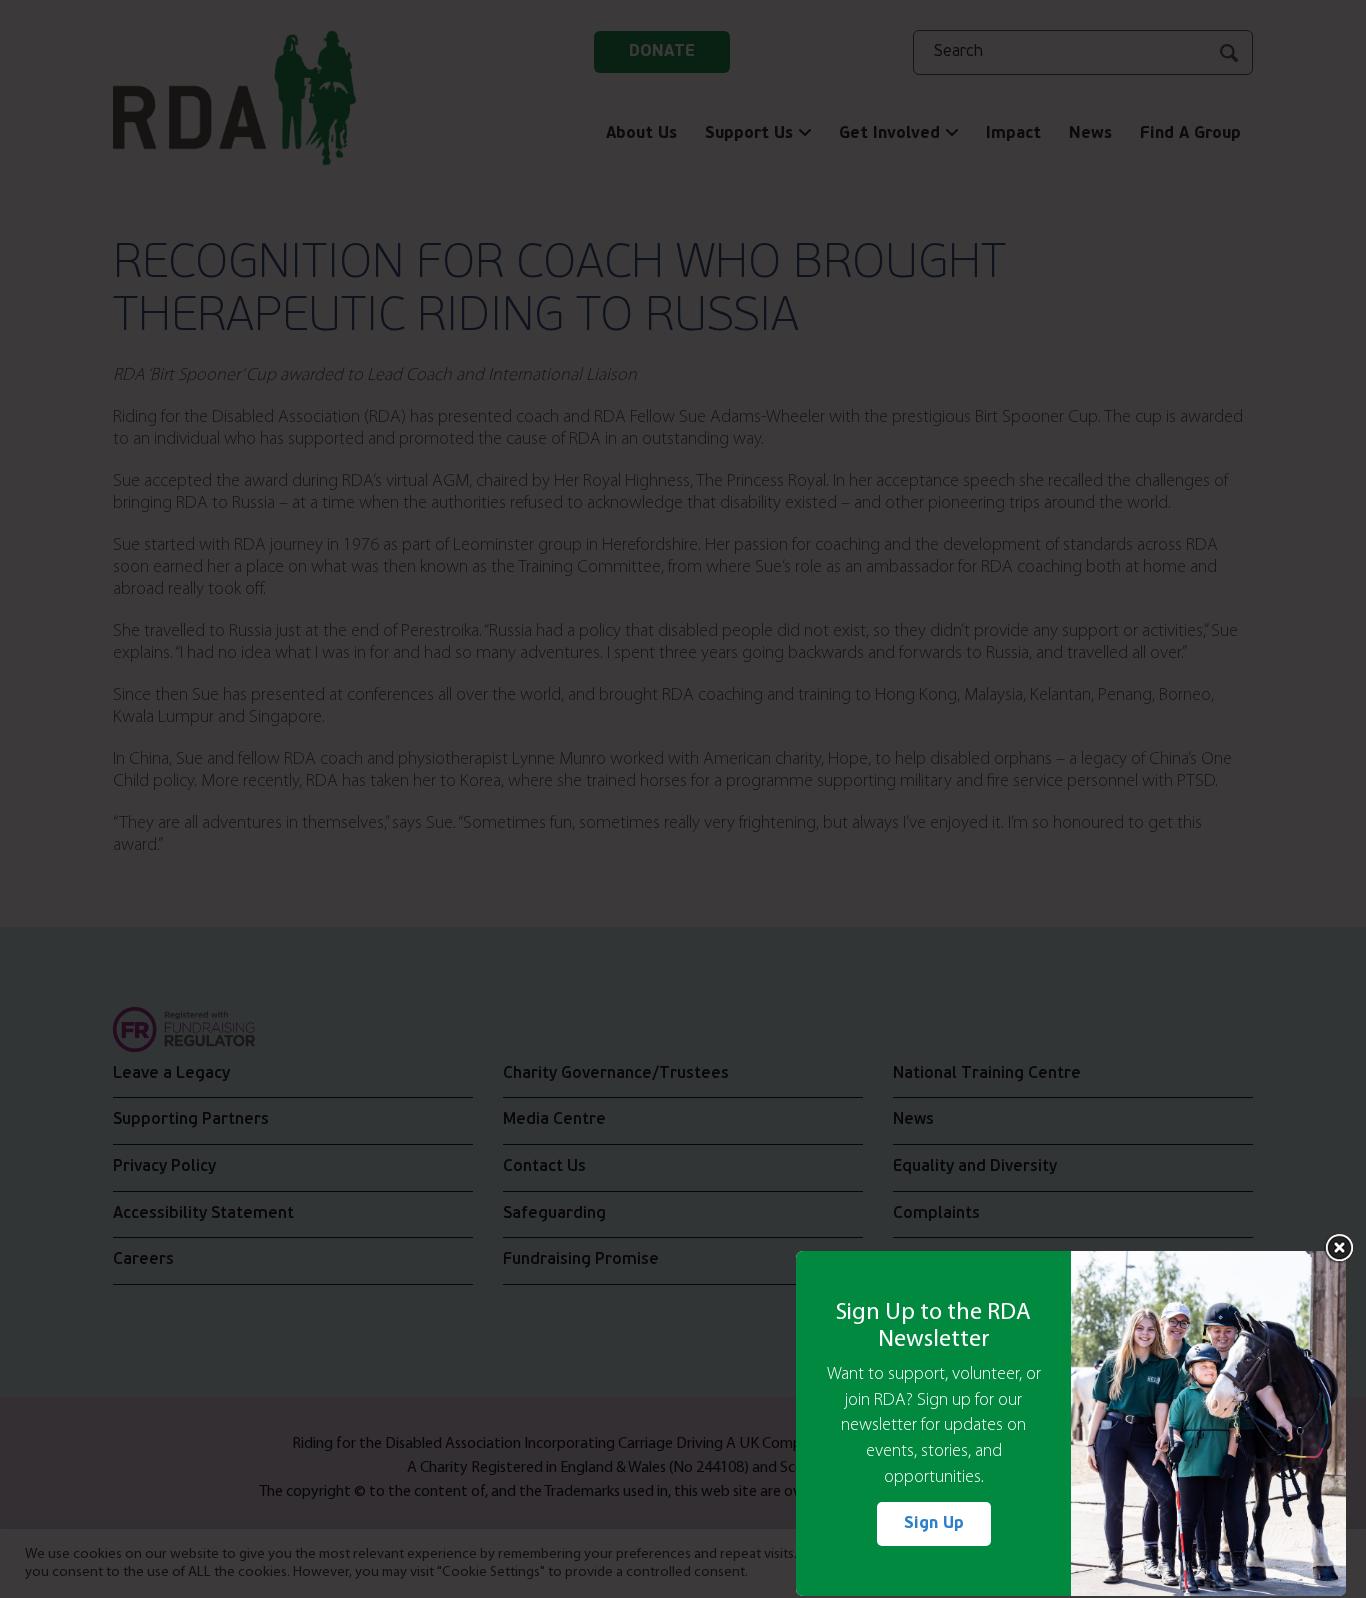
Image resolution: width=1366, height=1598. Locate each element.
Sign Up (934, 1524)
